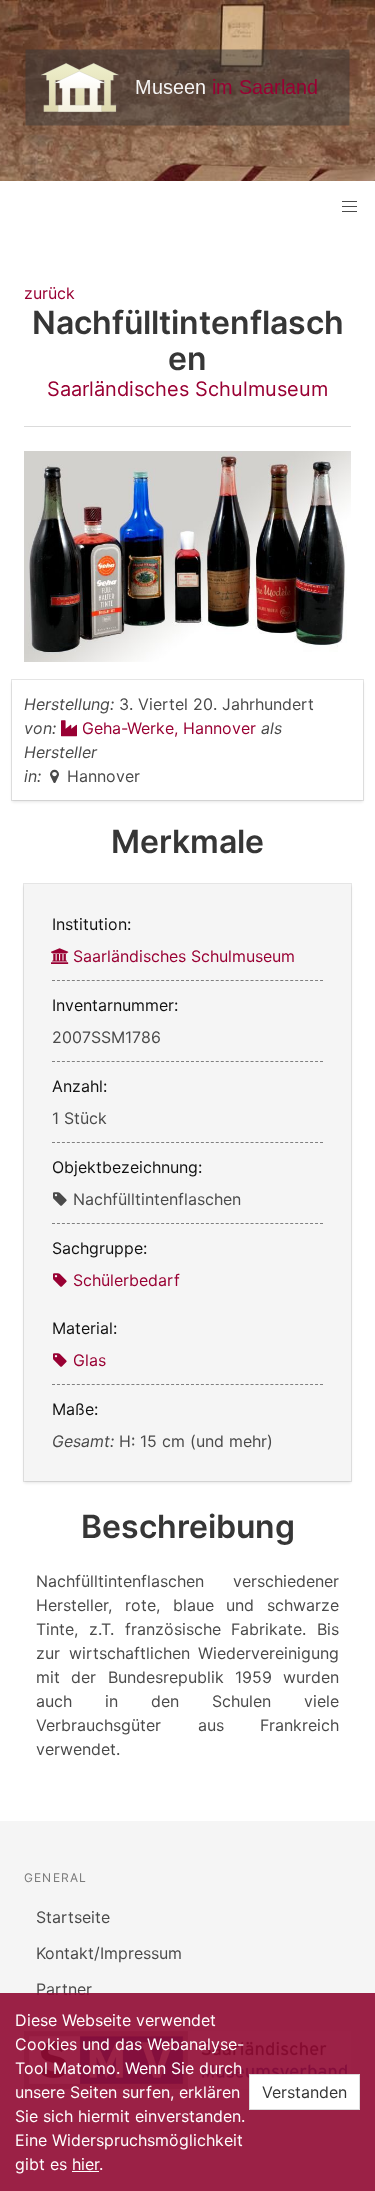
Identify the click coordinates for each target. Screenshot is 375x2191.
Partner (64, 1989)
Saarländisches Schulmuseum (187, 389)
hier (85, 2164)
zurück (49, 293)
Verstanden (304, 2092)
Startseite (73, 1917)
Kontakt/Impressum (109, 1953)
